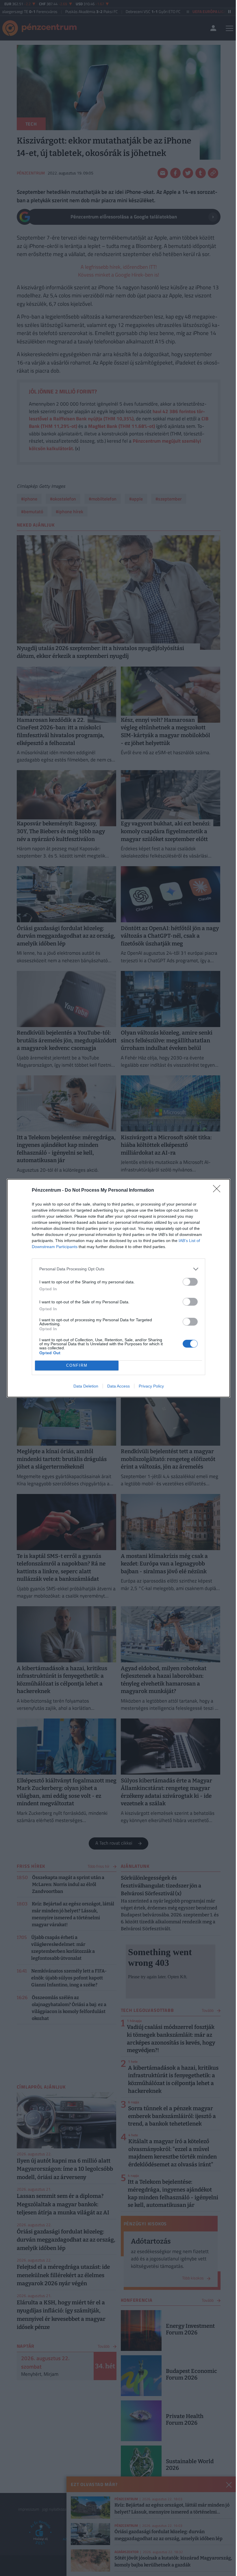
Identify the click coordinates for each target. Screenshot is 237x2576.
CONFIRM (77, 1365)
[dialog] (118, 1288)
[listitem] (118, 1269)
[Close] (219, 1191)
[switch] (190, 1282)
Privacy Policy (151, 1386)
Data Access (118, 1386)
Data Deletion (86, 1386)
